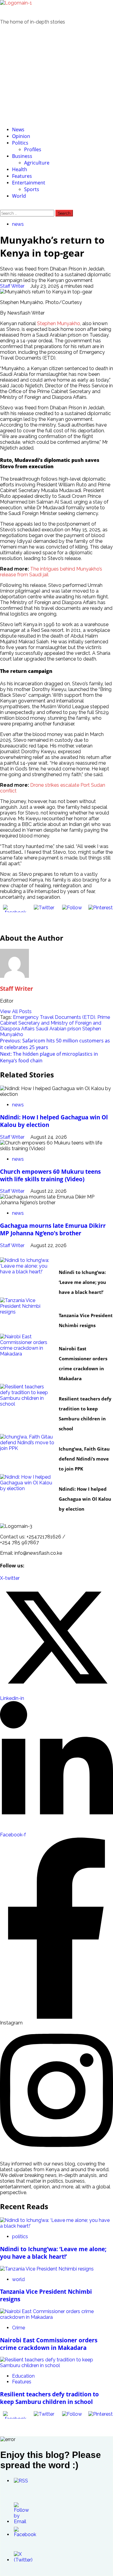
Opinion (21, 136)
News (18, 130)
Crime (63, 1339)
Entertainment (29, 183)
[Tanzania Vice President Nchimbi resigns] (27, 1316)
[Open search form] (2, 207)
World (19, 196)
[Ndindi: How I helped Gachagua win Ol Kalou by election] (27, 1492)
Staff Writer (13, 286)
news (18, 224)
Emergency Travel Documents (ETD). (55, 1017)
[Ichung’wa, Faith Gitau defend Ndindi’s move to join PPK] (27, 1452)
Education (67, 1389)
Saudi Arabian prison (58, 1029)
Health (20, 169)
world (63, 1306)
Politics (20, 143)
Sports (32, 189)
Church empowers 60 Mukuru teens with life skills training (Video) (50, 1175)
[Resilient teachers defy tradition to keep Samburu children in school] (27, 1402)
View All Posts (16, 1011)
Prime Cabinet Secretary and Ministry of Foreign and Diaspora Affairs (55, 1023)
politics (65, 1262)
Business (22, 156)
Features (22, 176)
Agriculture (37, 163)
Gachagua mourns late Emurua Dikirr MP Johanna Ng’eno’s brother (53, 1229)
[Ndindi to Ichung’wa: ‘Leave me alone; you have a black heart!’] (27, 1275)
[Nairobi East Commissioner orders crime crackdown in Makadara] (27, 1352)
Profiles (33, 149)
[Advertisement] (56, 75)
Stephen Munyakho (58, 323)
